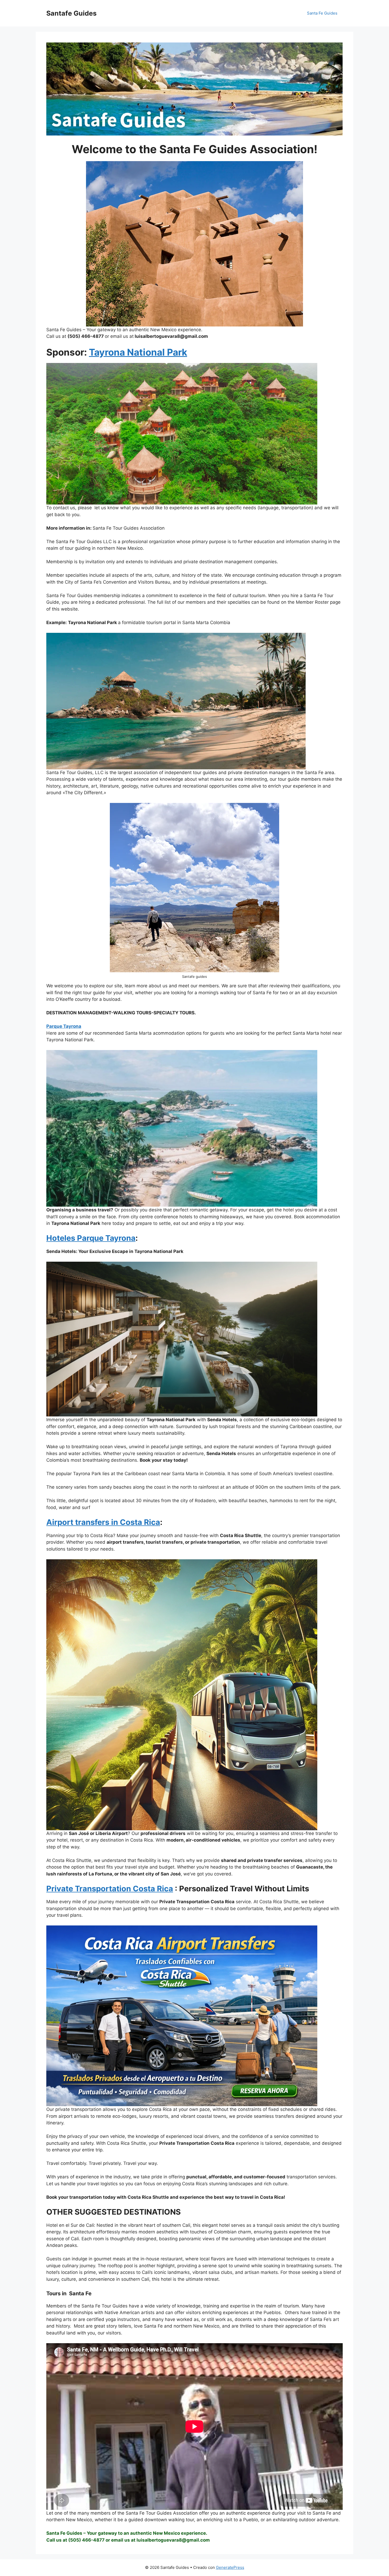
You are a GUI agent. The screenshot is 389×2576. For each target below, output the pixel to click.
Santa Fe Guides (322, 13)
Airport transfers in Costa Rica (103, 1522)
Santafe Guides (71, 13)
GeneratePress (230, 2567)
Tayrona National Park (138, 352)
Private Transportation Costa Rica (110, 1889)
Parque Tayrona (64, 1026)
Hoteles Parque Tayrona (91, 1238)
